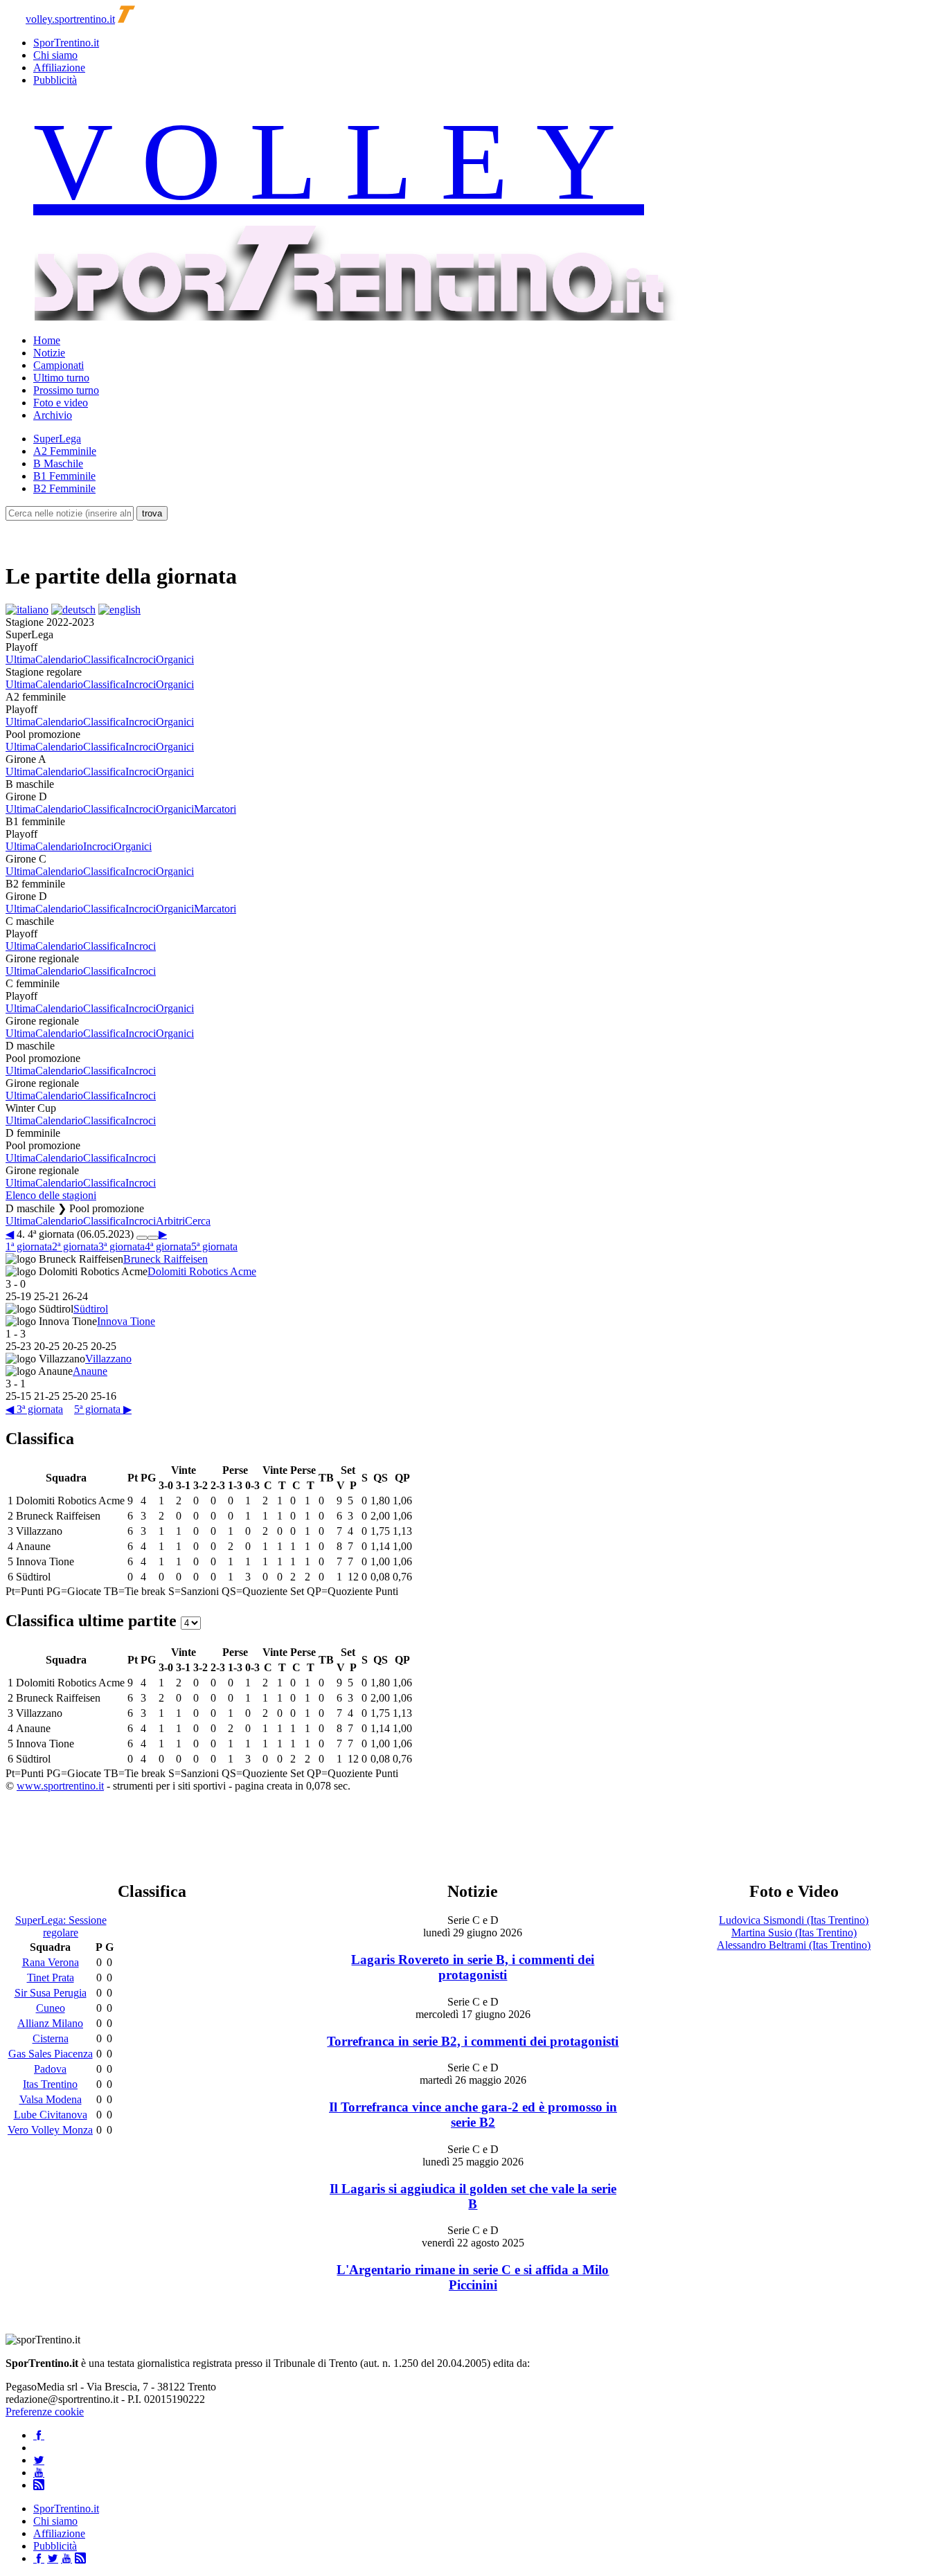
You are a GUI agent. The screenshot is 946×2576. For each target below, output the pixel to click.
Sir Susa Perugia (51, 1993)
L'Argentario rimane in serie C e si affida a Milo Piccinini (473, 2277)
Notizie (49, 353)
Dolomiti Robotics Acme (202, 1271)
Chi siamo (55, 55)
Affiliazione (59, 67)
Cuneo (51, 2008)
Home (47, 340)
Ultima (20, 659)
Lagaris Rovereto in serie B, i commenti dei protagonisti (473, 1967)
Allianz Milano (50, 2023)
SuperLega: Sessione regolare (61, 1926)
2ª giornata (75, 1246)
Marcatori (215, 809)
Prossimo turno (66, 390)
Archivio (53, 415)
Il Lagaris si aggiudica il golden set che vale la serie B (473, 2196)
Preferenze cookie (45, 2412)
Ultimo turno (61, 378)
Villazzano (108, 1359)
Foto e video (61, 403)
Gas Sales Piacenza (51, 2054)
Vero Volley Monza (50, 2130)
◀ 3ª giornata (34, 1409)
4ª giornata (168, 1246)
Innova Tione (126, 1321)
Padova (50, 2069)
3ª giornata (122, 1246)
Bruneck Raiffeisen (166, 1259)
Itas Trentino (50, 2084)
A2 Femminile (65, 451)
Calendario (59, 659)
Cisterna (51, 2038)
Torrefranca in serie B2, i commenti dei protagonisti (473, 2041)
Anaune (90, 1371)
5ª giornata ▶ (103, 1409)
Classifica (104, 659)
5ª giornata (214, 1246)
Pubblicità (55, 80)
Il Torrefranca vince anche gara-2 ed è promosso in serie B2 (473, 2115)
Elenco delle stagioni (51, 1195)
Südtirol (91, 1309)
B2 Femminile (64, 488)
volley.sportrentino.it (70, 19)
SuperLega (57, 439)
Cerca (198, 1221)
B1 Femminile (64, 476)
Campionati (59, 365)
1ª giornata (29, 1246)
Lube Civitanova (51, 2115)
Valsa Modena (51, 2099)
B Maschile (58, 463)
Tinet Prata (51, 1978)
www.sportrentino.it (60, 1786)
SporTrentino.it (66, 43)
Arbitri (170, 1221)
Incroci (141, 659)
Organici (175, 659)
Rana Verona (51, 1962)
